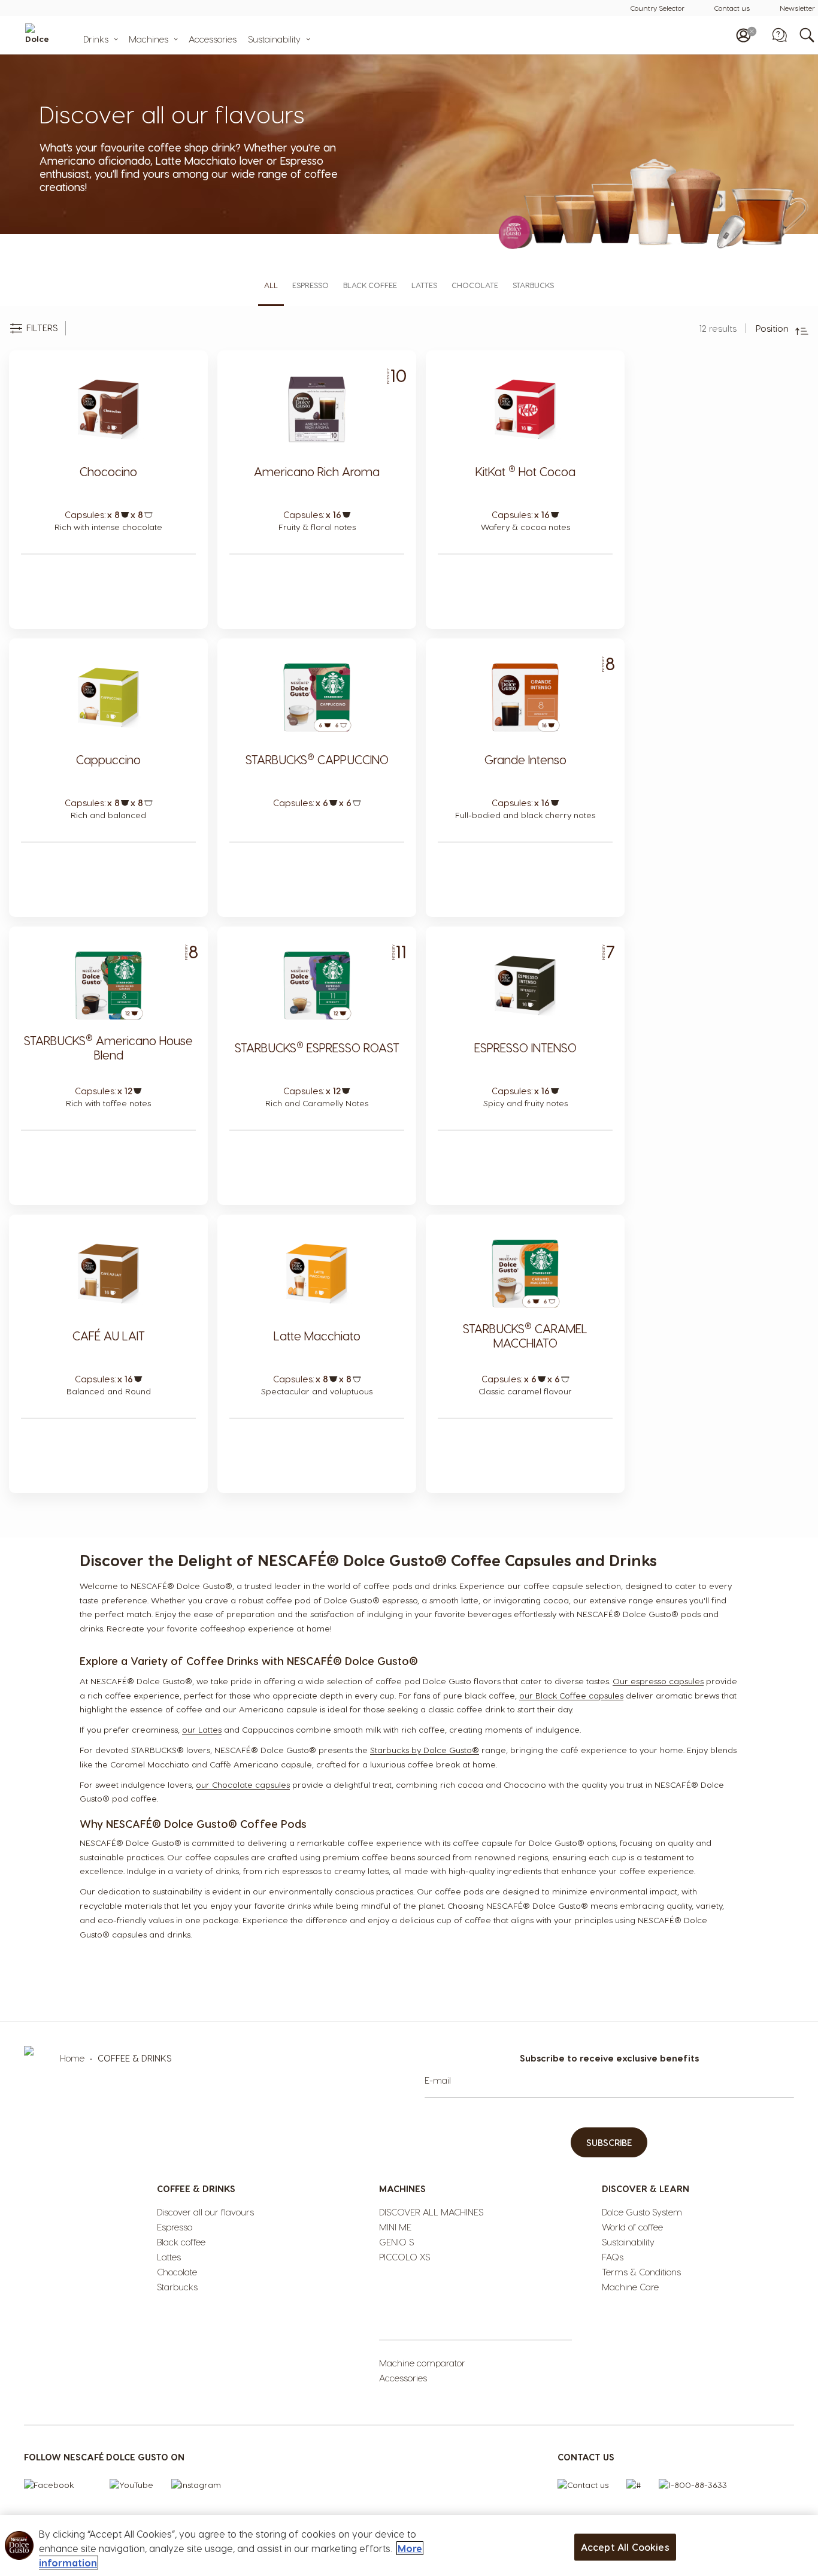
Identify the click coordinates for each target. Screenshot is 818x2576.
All (271, 285)
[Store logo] (57, 35)
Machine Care (630, 2287)
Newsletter (797, 8)
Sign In (743, 35)
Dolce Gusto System (642, 2212)
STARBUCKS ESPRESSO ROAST (317, 1048)
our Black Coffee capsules (571, 1695)
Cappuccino (108, 759)
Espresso (310, 285)
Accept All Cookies (625, 2547)
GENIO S (396, 2242)
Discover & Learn (646, 2188)
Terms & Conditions (641, 2272)
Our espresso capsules (658, 1681)
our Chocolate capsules (243, 1785)
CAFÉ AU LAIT (109, 1336)
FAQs (613, 2257)
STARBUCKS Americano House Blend (108, 1048)
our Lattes (202, 1729)
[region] (409, 2545)
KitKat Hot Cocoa (525, 471)
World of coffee (632, 2227)
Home (73, 2058)
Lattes (424, 285)
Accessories (213, 39)
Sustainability (274, 39)
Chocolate (475, 285)
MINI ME (395, 2227)
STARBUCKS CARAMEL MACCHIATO (525, 1336)
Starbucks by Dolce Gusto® (425, 1750)
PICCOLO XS (405, 2257)
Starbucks (533, 285)
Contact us (732, 8)
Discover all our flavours (205, 2212)
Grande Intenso (525, 759)
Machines (149, 39)
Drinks (96, 39)
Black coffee (370, 285)
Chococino (108, 471)
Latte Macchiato (317, 1336)
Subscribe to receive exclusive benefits (609, 2058)
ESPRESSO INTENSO (525, 1048)
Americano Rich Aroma (317, 471)
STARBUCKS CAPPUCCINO (317, 759)
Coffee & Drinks (196, 2188)
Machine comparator (422, 2363)
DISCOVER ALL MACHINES (431, 2212)
